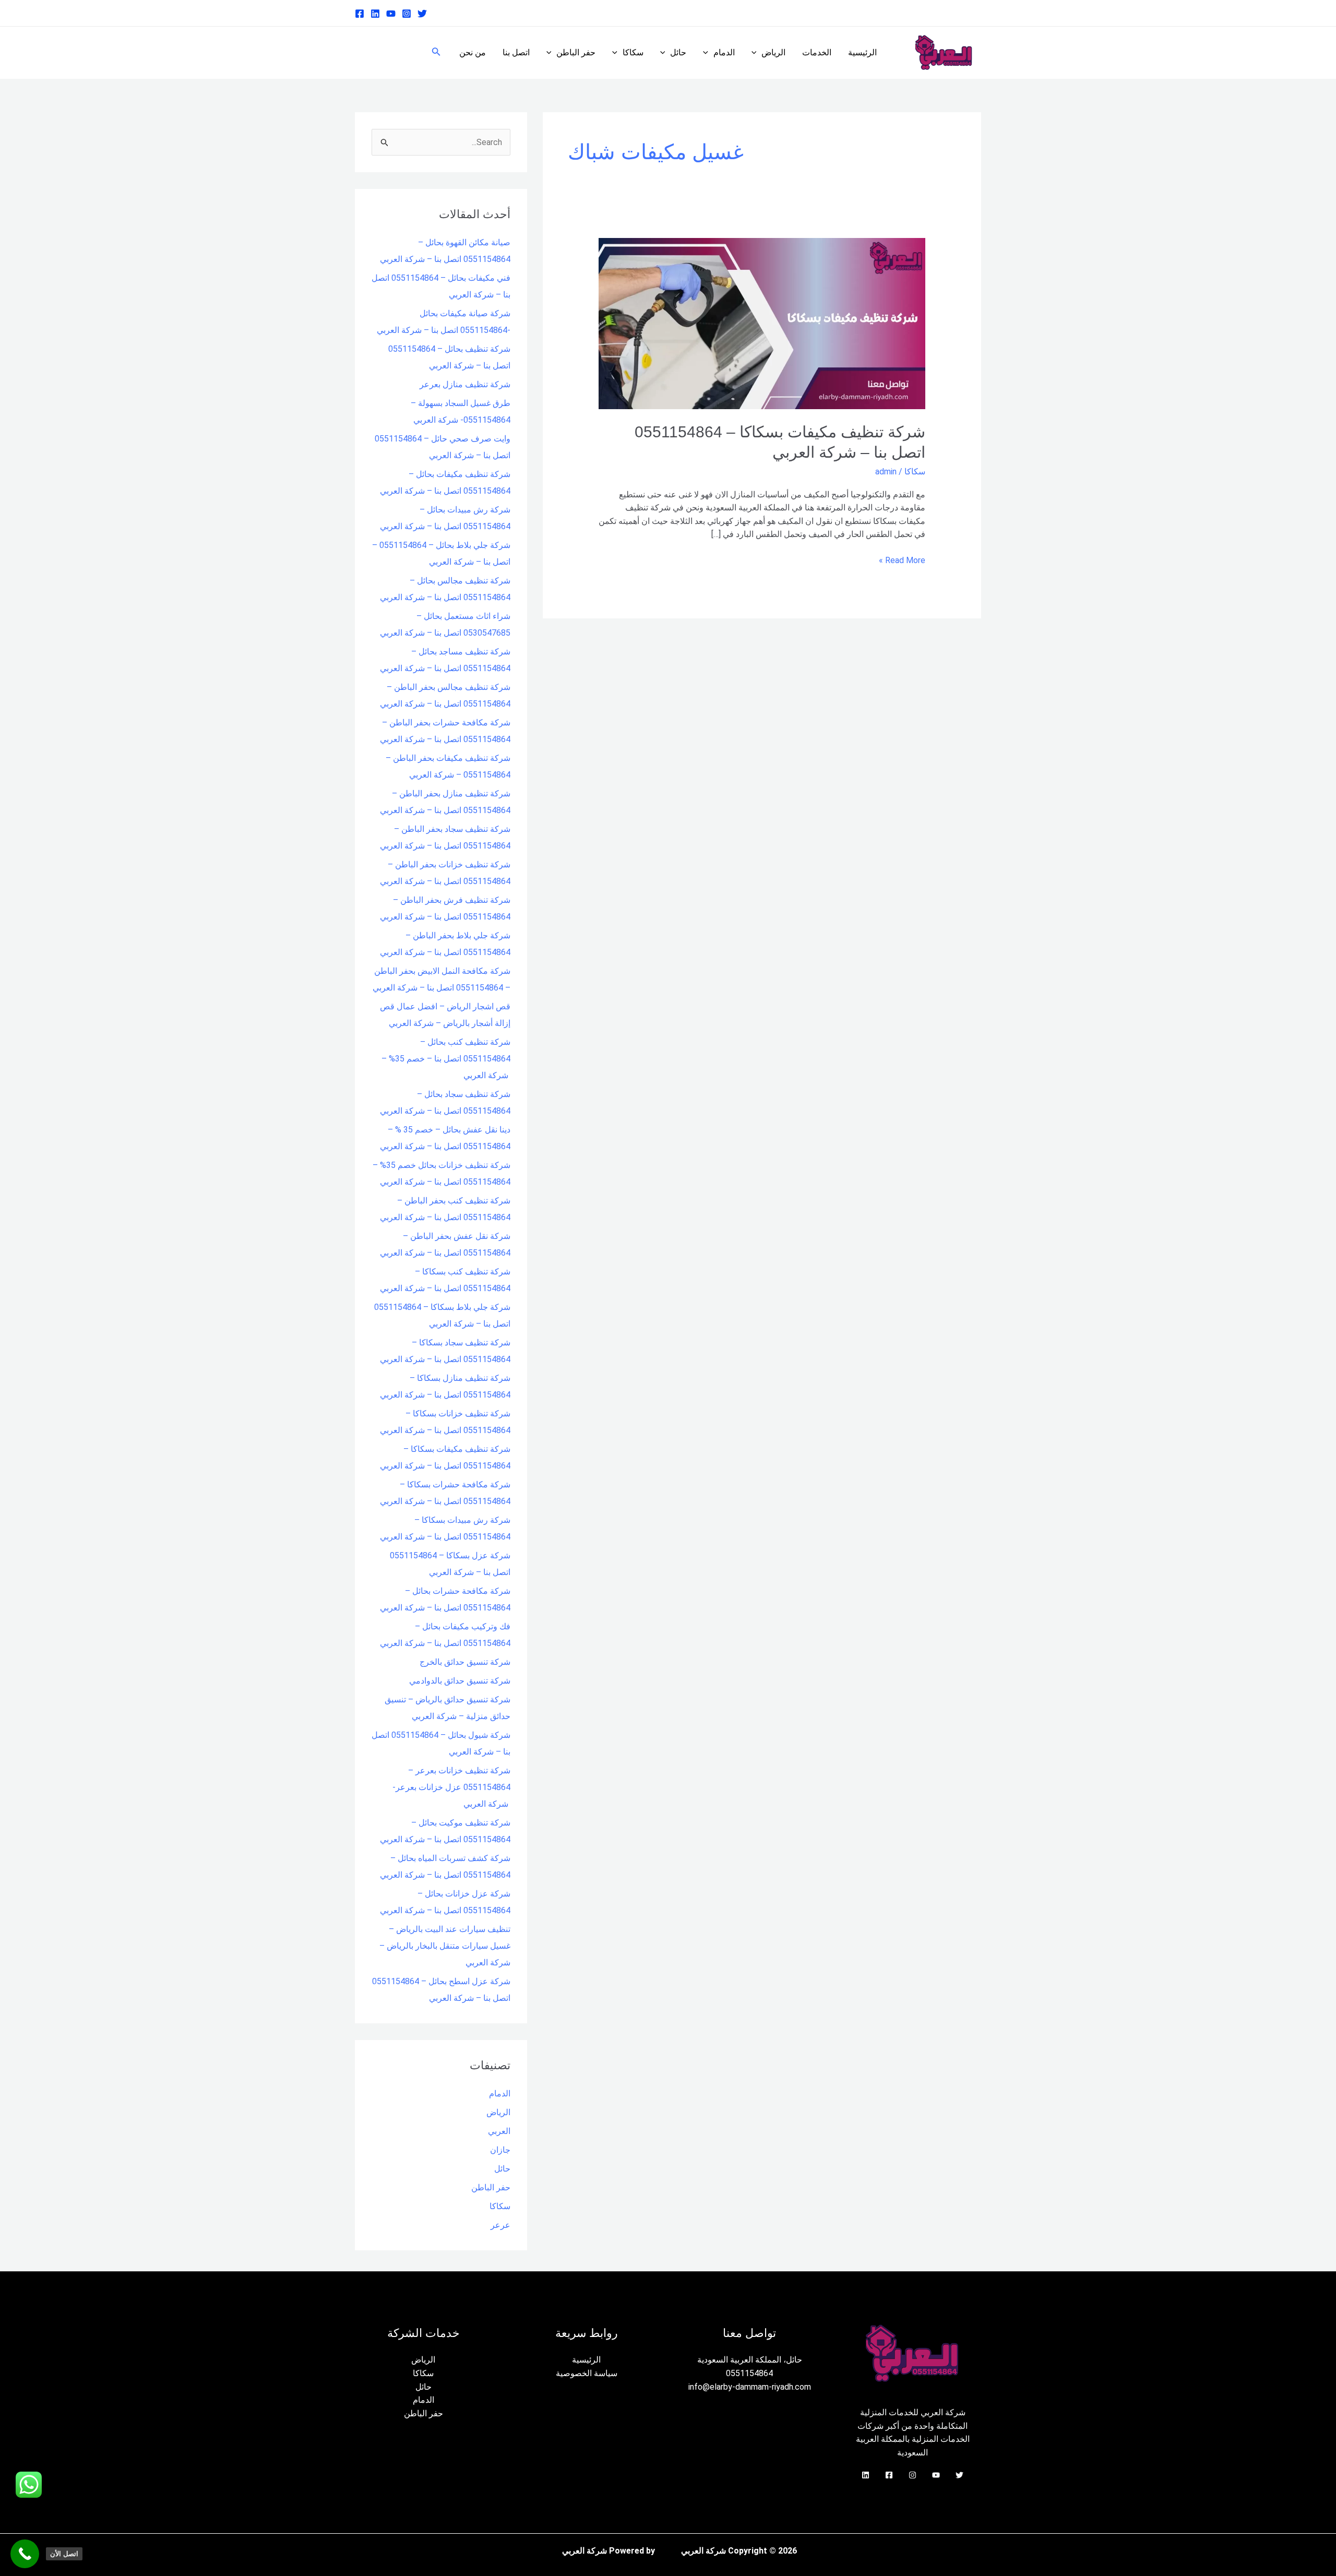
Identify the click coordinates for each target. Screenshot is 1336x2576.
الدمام (724, 52)
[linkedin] (375, 14)
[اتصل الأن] (25, 2554)
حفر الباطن (576, 52)
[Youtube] (391, 14)
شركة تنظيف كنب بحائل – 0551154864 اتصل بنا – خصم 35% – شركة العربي (446, 1059)
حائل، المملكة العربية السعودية (750, 2360)
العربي (499, 2131)
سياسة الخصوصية (587, 2373)
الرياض (773, 52)
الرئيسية (862, 52)
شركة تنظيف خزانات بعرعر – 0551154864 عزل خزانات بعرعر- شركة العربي (451, 1787)
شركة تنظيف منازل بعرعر (465, 384)
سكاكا (633, 52)
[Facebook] (360, 14)
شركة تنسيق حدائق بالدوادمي (460, 1681)
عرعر (500, 2225)
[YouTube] (936, 2475)
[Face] (889, 2475)
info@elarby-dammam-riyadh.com (750, 2387)
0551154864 (749, 2373)
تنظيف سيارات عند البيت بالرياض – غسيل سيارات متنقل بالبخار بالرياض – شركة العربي (445, 1946)
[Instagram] (407, 14)
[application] (757, 53)
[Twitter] (422, 14)
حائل (678, 52)
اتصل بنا (516, 52)
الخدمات (817, 52)
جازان (500, 2150)
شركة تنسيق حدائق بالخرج (465, 1662)
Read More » (902, 559)
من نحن (473, 52)
